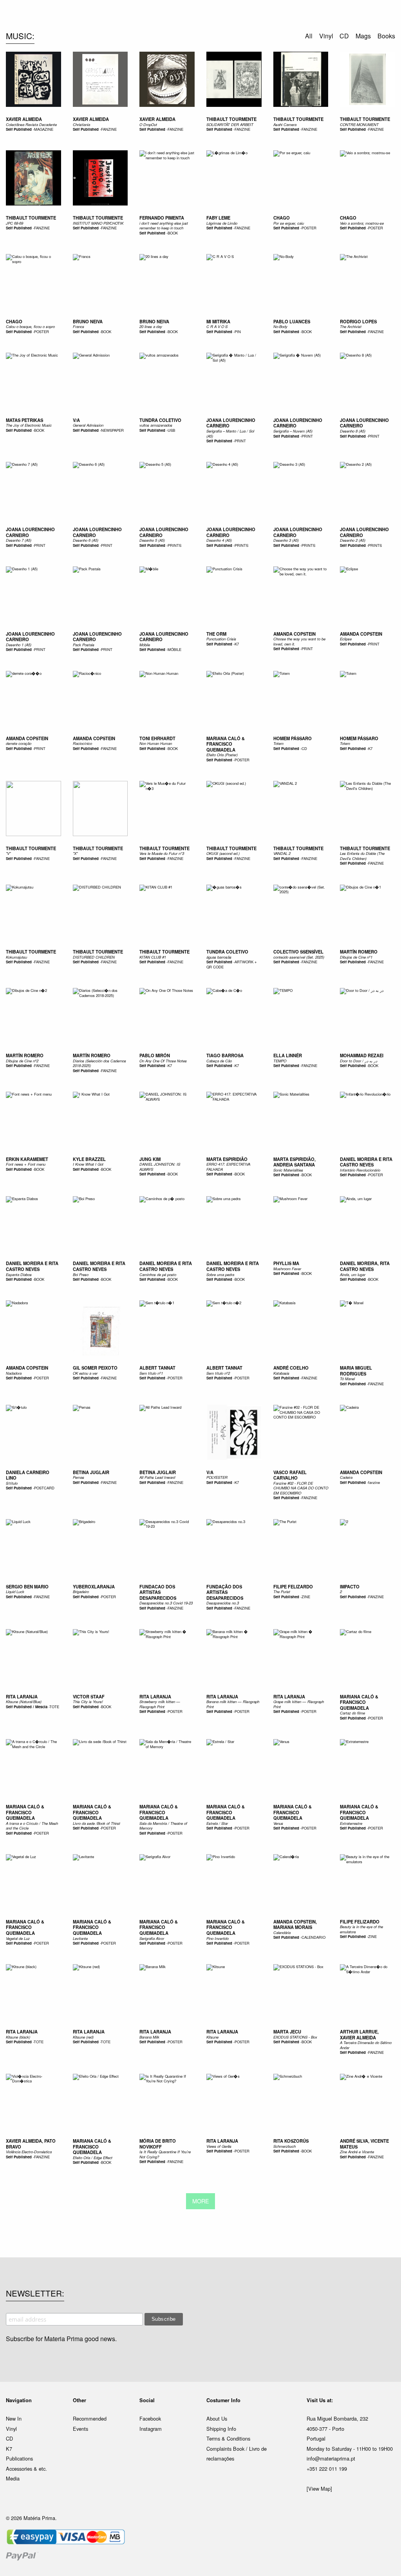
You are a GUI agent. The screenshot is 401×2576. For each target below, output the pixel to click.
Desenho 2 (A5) (353, 540)
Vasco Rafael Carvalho (290, 1475)
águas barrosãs (219, 957)
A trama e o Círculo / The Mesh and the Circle (32, 1826)
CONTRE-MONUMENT (359, 124)
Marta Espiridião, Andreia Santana (294, 1162)
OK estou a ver (85, 1373)
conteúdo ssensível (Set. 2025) (299, 957)
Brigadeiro (81, 1592)
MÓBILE (174, 649)
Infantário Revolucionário (360, 1170)
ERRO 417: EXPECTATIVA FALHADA (228, 1166)
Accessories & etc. (26, 2469)
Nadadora (14, 1373)
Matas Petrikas (24, 420)
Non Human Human (156, 743)
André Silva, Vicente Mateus (364, 2144)
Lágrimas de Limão (222, 223)
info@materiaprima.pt (331, 2458)
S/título (12, 1483)
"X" (75, 853)
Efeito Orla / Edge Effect (93, 2158)
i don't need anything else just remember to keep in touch (164, 225)
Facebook (150, 2418)
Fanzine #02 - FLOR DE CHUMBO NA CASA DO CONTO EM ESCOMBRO (301, 1488)
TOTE (54, 1707)
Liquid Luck (15, 1592)
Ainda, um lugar (353, 1274)
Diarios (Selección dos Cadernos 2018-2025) (99, 1063)
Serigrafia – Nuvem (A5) (293, 431)
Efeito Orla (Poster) (222, 755)
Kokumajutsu (16, 957)
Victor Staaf (89, 1696)
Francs (79, 326)
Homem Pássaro (293, 738)
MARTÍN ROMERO (359, 952)
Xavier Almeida (24, 119)
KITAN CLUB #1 (153, 957)
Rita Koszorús (291, 2141)
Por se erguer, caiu (289, 223)
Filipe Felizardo (293, 1586)
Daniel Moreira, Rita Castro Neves (365, 1266)
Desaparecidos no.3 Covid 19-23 (166, 1603)
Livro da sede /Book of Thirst (97, 1823)
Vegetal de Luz (18, 1938)
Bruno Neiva (88, 321)
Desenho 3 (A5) (286, 540)
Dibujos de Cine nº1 (356, 957)
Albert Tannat (157, 1368)
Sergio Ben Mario (27, 1586)
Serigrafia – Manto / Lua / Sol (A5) (230, 433)
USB (171, 430)
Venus (278, 1823)
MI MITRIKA (218, 321)
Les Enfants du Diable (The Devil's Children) (362, 856)
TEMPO (280, 1061)
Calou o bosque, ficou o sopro (30, 326)
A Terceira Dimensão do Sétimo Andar (366, 2045)
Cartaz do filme (352, 1713)
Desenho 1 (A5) (19, 645)
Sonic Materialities (288, 1170)
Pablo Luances (292, 321)
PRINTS (174, 545)
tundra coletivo (160, 420)
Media (13, 2478)
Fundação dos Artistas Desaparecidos (225, 1592)
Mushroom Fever (287, 1269)
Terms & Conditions (228, 2438)
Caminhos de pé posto (158, 1274)
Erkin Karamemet (27, 1159)
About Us (217, 2418)
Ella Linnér (288, 1055)
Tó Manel (347, 1379)
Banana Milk (149, 2037)
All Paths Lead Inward (157, 1477)
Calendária (282, 1932)
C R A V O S (217, 326)
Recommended (90, 2418)
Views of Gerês (219, 2146)
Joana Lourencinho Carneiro (231, 423)
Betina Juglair (91, 1472)
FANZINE (109, 129)
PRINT (240, 441)
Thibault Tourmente (31, 848)
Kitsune (212, 2037)
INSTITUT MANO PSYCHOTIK (98, 223)
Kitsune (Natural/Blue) (24, 1702)
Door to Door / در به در (359, 1061)
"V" (8, 853)
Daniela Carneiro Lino (28, 1475)
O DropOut (148, 124)
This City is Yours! (88, 1702)
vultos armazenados (156, 425)
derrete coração (19, 743)
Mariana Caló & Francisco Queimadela (226, 744)
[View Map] (319, 2489)
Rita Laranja (22, 1696)
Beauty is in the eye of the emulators (361, 1929)
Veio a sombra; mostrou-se (362, 223)
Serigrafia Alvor (152, 1938)
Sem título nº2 (218, 1373)
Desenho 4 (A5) (219, 540)
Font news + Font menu (26, 1164)
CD (304, 748)
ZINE (306, 1597)
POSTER (309, 228)
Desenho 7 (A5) (19, 540)
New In (14, 2418)
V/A (76, 420)
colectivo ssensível (298, 952)
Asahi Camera (285, 124)
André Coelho (291, 1368)
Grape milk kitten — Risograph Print (299, 1704)
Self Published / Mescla (27, 1707)
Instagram (151, 2429)
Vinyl (11, 2429)
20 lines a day (151, 326)
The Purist (282, 1592)
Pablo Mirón (155, 1055)
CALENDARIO (313, 1937)
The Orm (216, 634)
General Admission (88, 425)
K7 (237, 644)
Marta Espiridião (227, 1159)
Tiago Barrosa (225, 1055)
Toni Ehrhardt (157, 738)
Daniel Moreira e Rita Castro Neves (366, 1162)
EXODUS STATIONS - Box (295, 2037)
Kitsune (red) (83, 2037)
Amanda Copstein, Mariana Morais (295, 1924)
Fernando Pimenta (162, 218)
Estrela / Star (217, 1823)
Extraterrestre (351, 1823)
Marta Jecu (287, 2032)
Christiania (81, 124)
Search (385, 39)
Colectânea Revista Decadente (31, 124)
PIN (238, 332)
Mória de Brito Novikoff (158, 2144)
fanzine (374, 1482)
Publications (19, 2458)
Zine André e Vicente (357, 2152)
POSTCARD (44, 1488)
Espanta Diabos (19, 1274)
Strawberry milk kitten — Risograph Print (160, 1704)
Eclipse (346, 639)
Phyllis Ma (286, 1263)
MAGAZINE (44, 129)
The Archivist (351, 326)
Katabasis (281, 1373)
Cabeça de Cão (219, 1061)
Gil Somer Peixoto (95, 1368)
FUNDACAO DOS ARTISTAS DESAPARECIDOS (158, 1592)
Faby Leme (218, 218)
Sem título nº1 (151, 1373)
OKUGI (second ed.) (223, 853)
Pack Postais (84, 645)
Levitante (80, 1938)
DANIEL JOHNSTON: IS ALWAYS (160, 1166)
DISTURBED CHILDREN (94, 957)
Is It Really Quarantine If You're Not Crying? (165, 2154)
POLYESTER (217, 1477)
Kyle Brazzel (89, 1159)
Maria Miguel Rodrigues (356, 1371)
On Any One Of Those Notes (163, 1061)
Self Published (19, 129)
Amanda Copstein (294, 634)
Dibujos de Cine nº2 (22, 1061)
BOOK (173, 233)
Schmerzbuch (284, 2146)
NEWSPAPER (112, 430)
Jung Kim (150, 1159)
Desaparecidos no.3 (223, 1603)
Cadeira (346, 1477)
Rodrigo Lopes (358, 321)
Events (80, 2429)
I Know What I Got (88, 1164)
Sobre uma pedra (220, 1274)
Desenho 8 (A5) (353, 431)
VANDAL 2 (282, 853)
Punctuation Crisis (221, 639)
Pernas (79, 1477)
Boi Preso (81, 1274)
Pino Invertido (218, 1938)
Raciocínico (82, 743)
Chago (282, 218)
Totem (278, 743)
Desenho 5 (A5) (152, 540)
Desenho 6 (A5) (86, 540)
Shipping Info (221, 2429)
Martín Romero (25, 1055)
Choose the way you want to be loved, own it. (299, 641)
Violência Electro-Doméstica (29, 2152)
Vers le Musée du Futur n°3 (162, 853)
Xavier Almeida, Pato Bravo (31, 2144)
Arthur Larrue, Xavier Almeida (359, 2034)
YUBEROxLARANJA (94, 1586)
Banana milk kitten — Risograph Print (233, 1704)
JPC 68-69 (14, 223)
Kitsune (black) (18, 2037)
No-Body (280, 326)
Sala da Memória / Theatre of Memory (163, 1826)
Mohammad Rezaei (362, 1055)
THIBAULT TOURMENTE (231, 119)
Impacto (350, 1586)
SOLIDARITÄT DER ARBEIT (230, 124)
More (201, 2201)
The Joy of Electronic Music (29, 425)
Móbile (145, 645)
